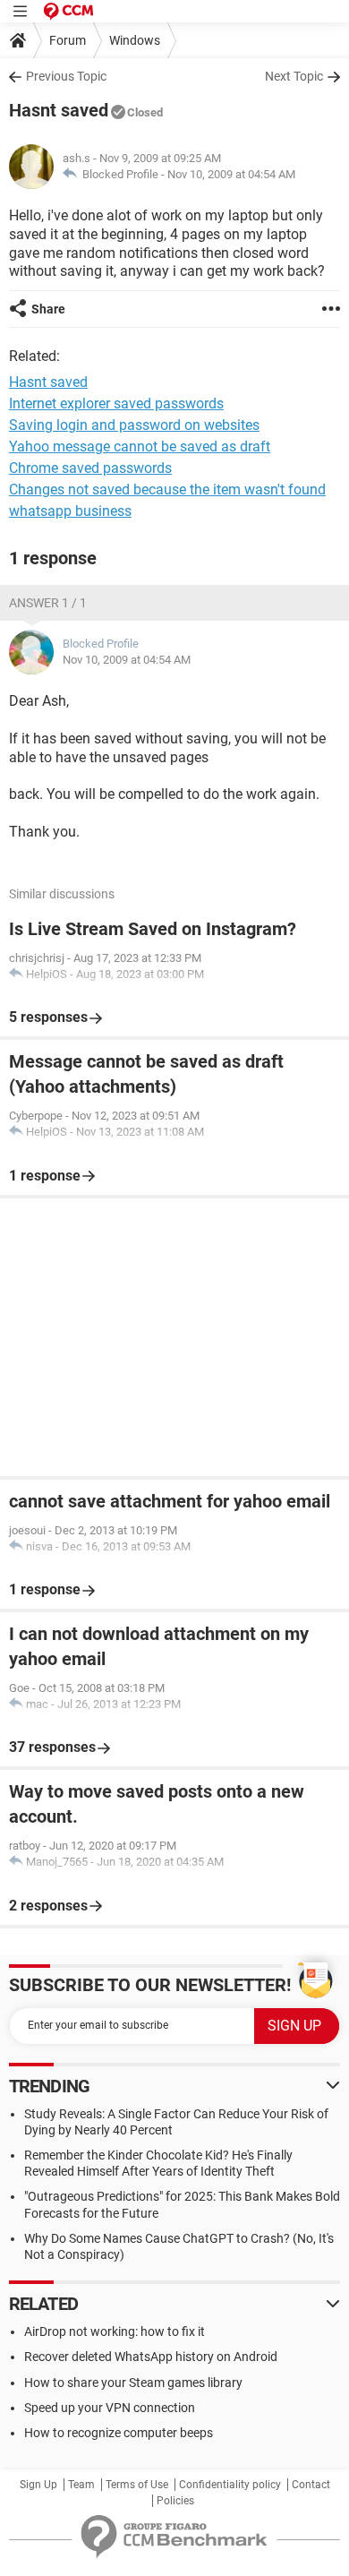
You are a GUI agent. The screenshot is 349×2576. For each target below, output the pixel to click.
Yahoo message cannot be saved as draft (140, 447)
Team (81, 2485)
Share (48, 309)
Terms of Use (137, 2485)
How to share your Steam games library (133, 2383)
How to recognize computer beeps (119, 2433)
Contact (311, 2485)
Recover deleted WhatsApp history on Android (151, 2357)
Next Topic (294, 76)
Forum (68, 40)
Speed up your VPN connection (110, 2408)
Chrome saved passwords (90, 468)
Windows (135, 40)
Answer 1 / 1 (48, 603)
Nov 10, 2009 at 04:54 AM (231, 174)
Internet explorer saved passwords (116, 404)
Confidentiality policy (230, 2485)
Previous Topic (66, 76)
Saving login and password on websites (134, 425)
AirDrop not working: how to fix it (115, 2331)
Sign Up (38, 2485)
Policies (175, 2501)
